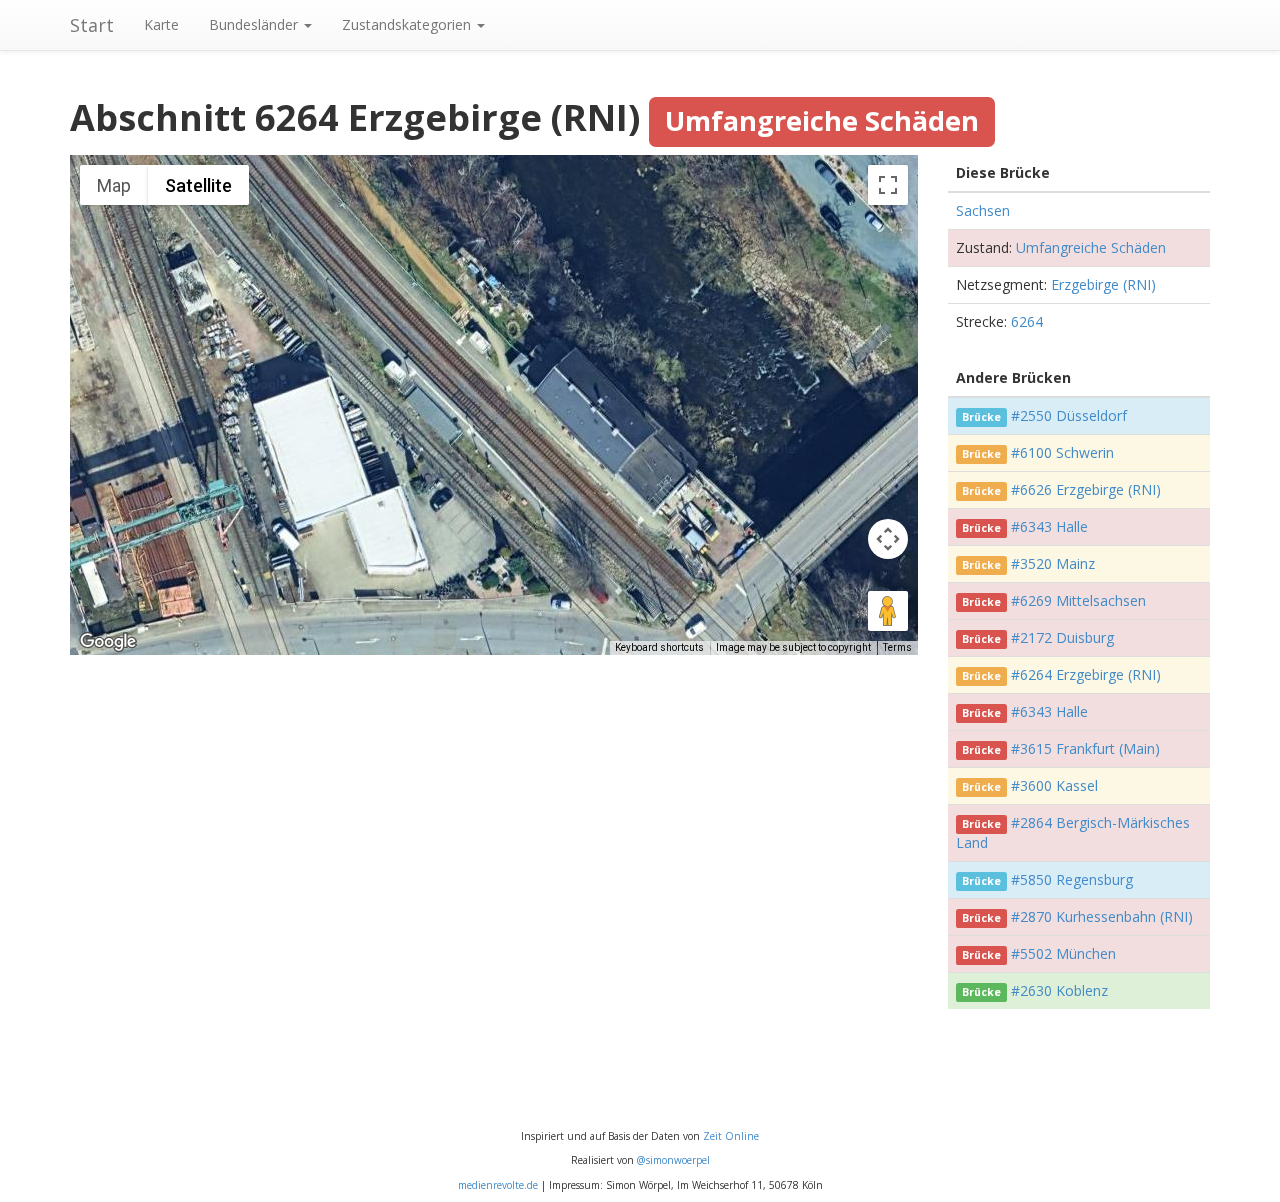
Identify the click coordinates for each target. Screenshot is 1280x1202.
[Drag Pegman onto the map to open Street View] (888, 611)
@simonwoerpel (673, 1160)
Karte (161, 24)
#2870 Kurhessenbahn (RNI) (1102, 916)
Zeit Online (731, 1136)
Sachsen (983, 210)
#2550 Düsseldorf (1069, 415)
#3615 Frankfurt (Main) (1085, 748)
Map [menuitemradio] (114, 185)
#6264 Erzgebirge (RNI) (1086, 674)
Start (92, 25)
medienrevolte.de (498, 1185)
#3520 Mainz (1053, 563)
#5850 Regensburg (1072, 879)
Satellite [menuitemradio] (198, 185)
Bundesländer (255, 24)
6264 (1027, 321)
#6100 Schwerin (1062, 452)
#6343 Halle (1049, 526)
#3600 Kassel (1054, 785)
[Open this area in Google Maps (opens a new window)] (108, 642)
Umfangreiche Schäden (1091, 247)
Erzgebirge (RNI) (1103, 284)
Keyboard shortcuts (659, 647)
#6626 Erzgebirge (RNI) (1086, 489)
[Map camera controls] (888, 539)
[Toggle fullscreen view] (888, 185)
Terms (897, 647)
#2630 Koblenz (1059, 990)
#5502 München (1063, 953)
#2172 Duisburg (1062, 637)
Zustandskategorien (408, 24)
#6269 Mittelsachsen (1078, 600)
